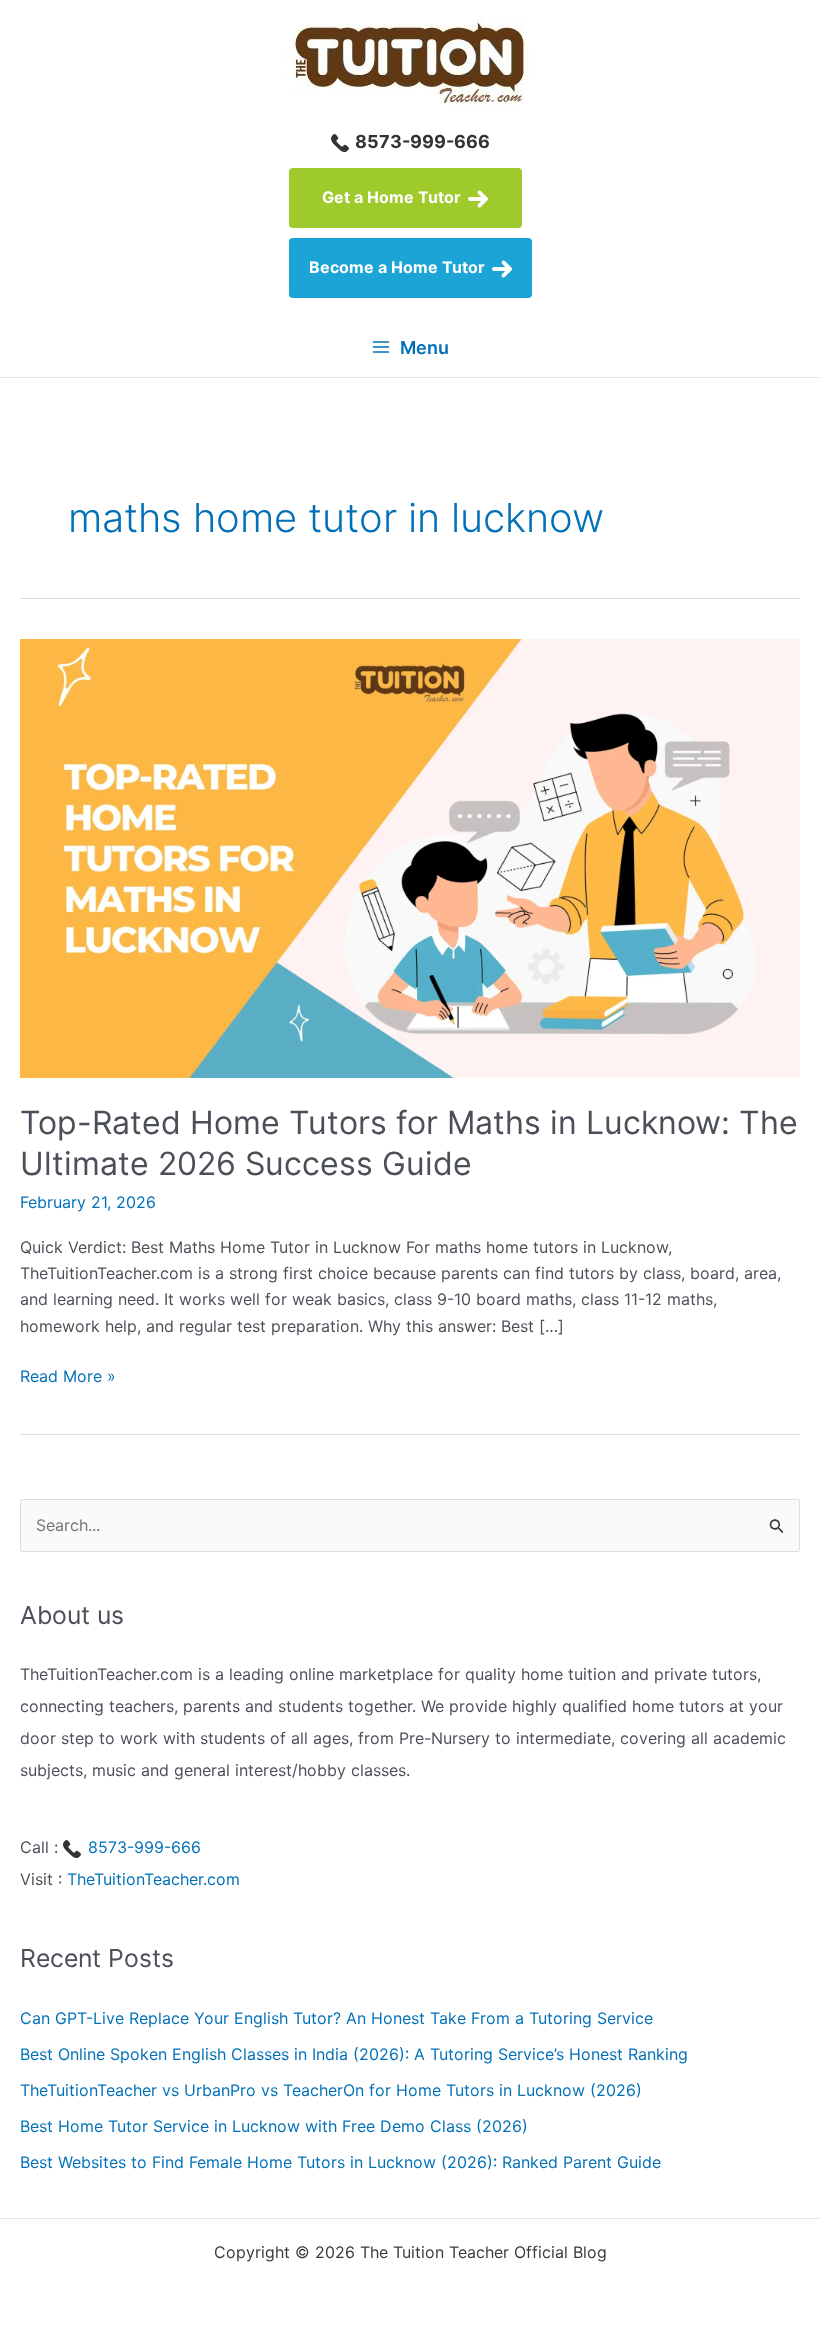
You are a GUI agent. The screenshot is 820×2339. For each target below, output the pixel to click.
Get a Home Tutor (393, 197)
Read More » (68, 1377)
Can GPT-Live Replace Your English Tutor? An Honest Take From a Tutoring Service (336, 2018)
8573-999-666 (420, 141)
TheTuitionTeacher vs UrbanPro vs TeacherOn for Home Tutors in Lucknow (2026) (331, 2090)
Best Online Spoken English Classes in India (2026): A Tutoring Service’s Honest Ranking (354, 2054)
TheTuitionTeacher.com (153, 1879)
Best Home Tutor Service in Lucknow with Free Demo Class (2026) (274, 2126)
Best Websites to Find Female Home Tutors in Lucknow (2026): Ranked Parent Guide (340, 2162)
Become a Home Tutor (399, 267)
